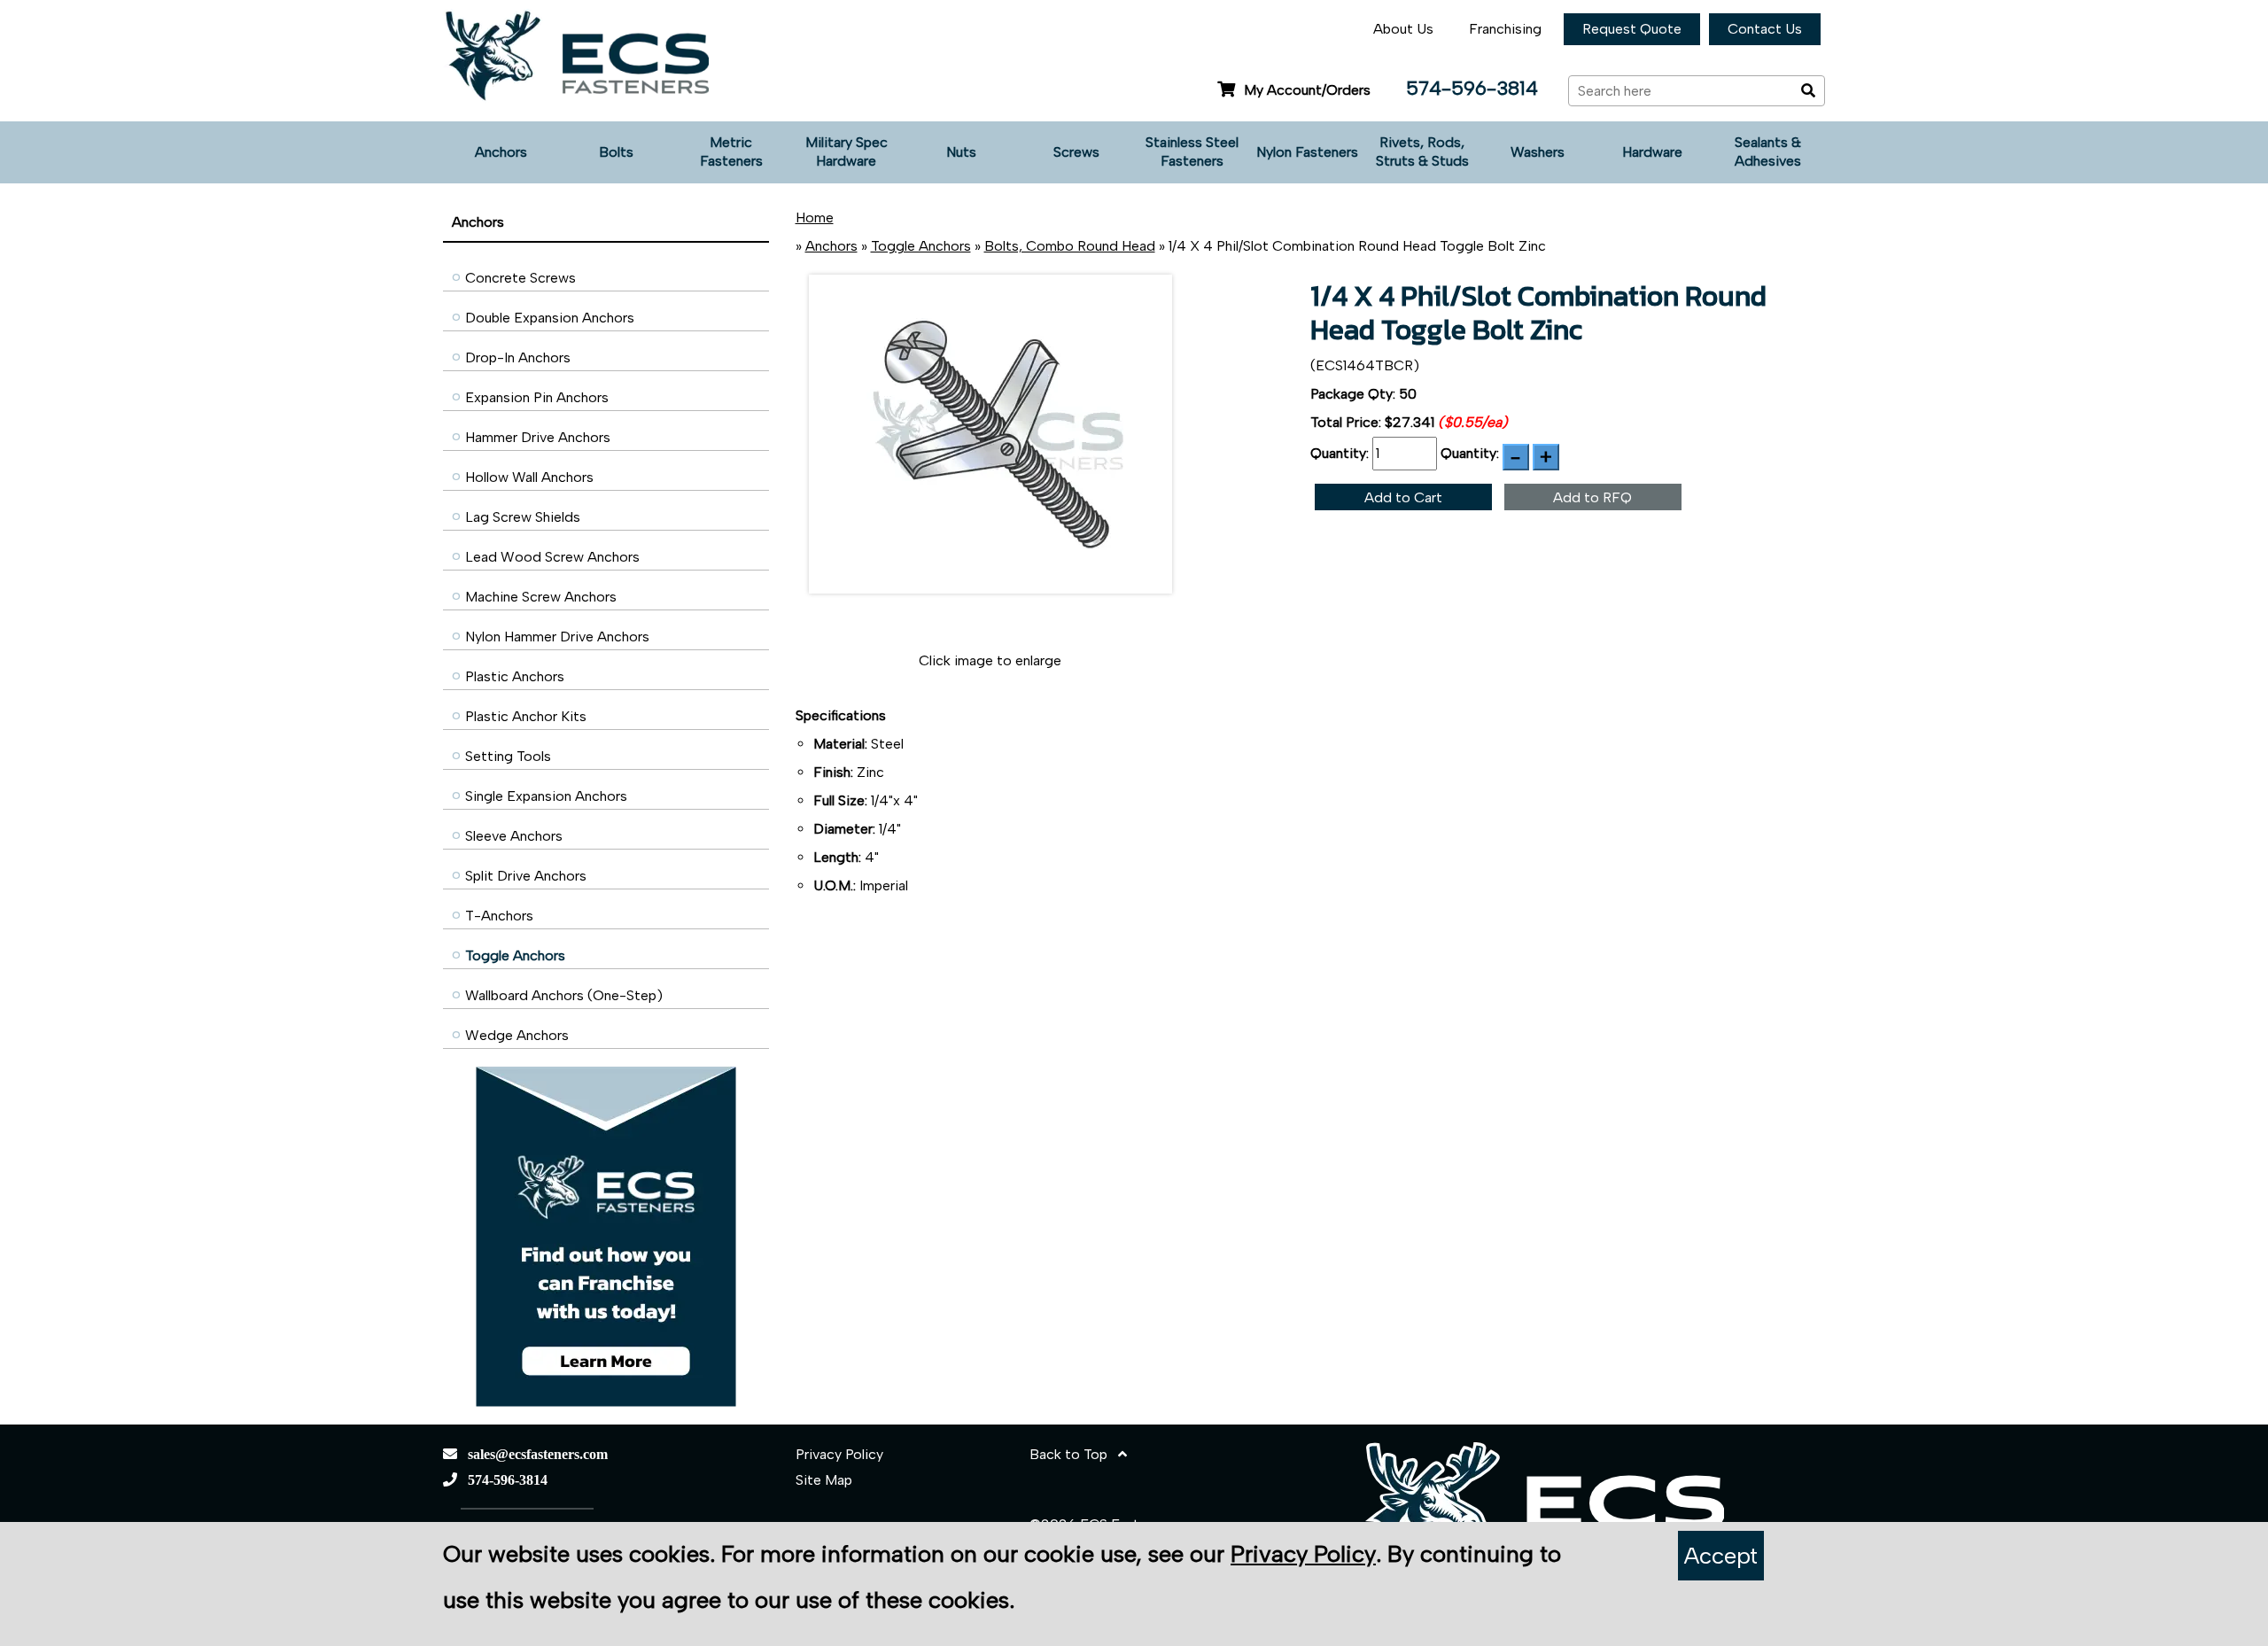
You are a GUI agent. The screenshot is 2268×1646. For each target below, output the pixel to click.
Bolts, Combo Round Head (1070, 246)
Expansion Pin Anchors (537, 397)
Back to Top (1074, 1454)
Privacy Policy (839, 1454)
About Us (1403, 29)
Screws (1076, 152)
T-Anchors (499, 916)
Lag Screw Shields (523, 517)
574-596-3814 (1472, 88)
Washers (1538, 152)
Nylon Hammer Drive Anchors (557, 637)
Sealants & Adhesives (1768, 151)
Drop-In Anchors (518, 357)
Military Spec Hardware (847, 151)
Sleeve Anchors (514, 836)
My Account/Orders (1307, 90)
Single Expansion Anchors (546, 796)
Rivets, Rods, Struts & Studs (1422, 151)
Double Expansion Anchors (550, 318)
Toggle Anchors (515, 955)
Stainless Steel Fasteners (1192, 151)
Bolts (616, 152)
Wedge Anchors (517, 1035)
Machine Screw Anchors (541, 597)
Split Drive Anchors (526, 876)
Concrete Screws (520, 278)
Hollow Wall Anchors (529, 477)
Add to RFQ (1592, 497)
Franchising (1505, 29)
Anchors (501, 152)
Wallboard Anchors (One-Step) (564, 995)
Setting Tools (508, 756)
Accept (1721, 1556)
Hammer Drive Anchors (538, 437)
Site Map (824, 1480)
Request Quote (1632, 29)
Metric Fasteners (731, 151)
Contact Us (1765, 29)
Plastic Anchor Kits (526, 716)
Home (815, 217)
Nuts (961, 152)
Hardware (1652, 152)
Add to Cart (1403, 497)
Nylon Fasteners (1307, 152)
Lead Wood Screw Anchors (552, 557)
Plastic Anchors (515, 676)
